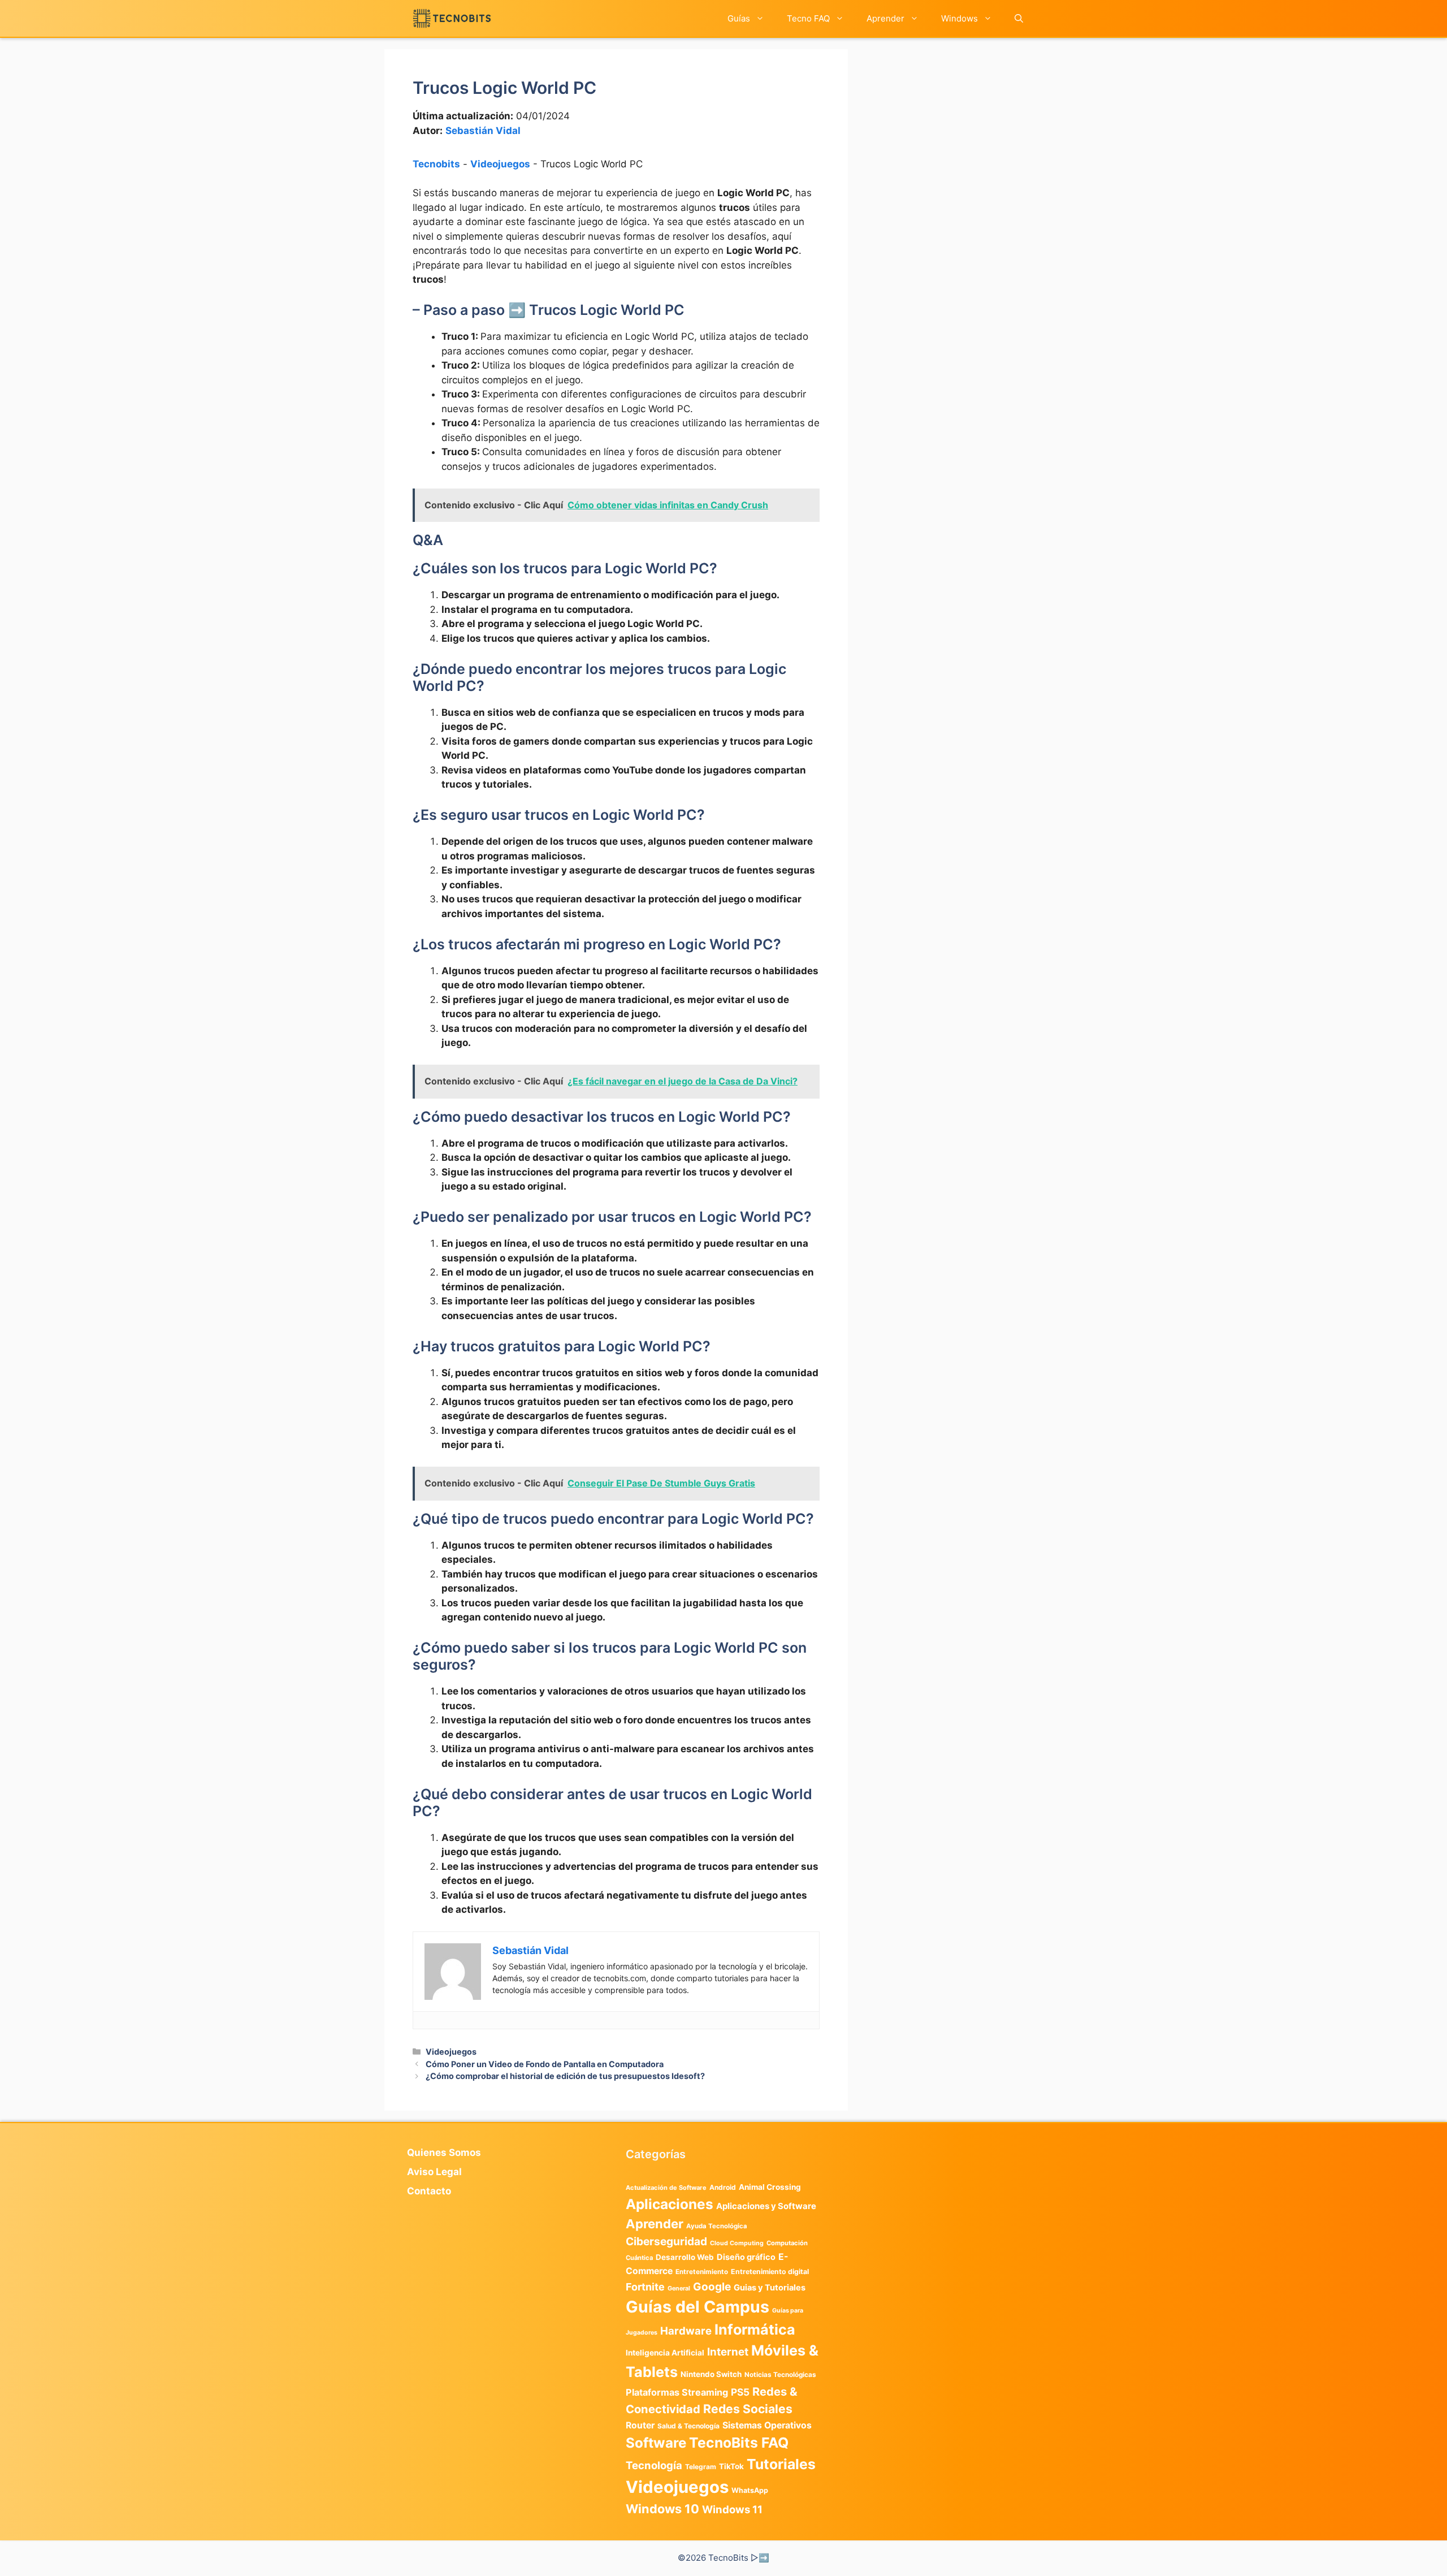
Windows (959, 18)
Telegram (701, 2467)
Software (656, 2443)
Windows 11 (732, 2509)
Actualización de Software (666, 2188)
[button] (1019, 18)
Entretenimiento (702, 2272)
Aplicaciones (670, 2204)
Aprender (885, 18)
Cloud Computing (737, 2243)
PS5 (740, 2392)
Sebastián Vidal (483, 131)
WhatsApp (750, 2490)
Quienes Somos (444, 2153)
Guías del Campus (697, 2307)
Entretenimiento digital (770, 2272)
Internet (728, 2352)
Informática (755, 2329)
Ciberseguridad (666, 2241)
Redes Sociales (748, 2409)
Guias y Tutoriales (770, 2288)
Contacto (429, 2191)
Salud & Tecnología (688, 2426)
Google (712, 2287)
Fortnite (645, 2287)
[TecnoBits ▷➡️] (452, 18)
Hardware (686, 2331)
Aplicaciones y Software (766, 2206)
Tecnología (654, 2465)
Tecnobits (436, 164)
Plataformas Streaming (677, 2392)
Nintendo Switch (711, 2374)
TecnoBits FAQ (739, 2443)
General (679, 2288)
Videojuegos (500, 164)
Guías (739, 18)
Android (723, 2187)
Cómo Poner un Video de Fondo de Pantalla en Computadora (545, 2064)
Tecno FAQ (808, 18)
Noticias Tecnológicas (780, 2375)
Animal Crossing (770, 2187)
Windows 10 (662, 2509)
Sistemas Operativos (767, 2425)
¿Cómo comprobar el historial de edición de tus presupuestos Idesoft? (565, 2076)
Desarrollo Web (685, 2257)
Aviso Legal (434, 2172)
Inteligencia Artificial (665, 2353)
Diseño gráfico (746, 2257)
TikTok (731, 2466)
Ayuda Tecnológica (717, 2226)
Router (640, 2425)
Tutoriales (781, 2464)
